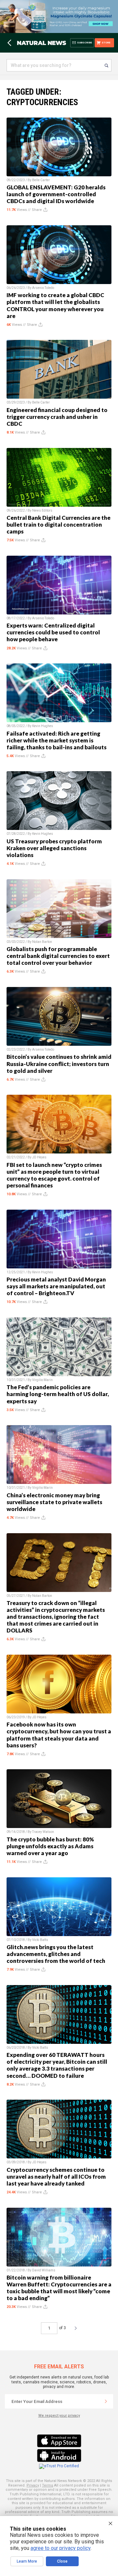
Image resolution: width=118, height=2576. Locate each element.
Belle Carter (41, 180)
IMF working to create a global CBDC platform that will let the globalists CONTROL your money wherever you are (55, 305)
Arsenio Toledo (43, 288)
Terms (48, 2485)
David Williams (44, 2270)
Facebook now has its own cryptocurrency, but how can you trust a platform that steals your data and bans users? (59, 1735)
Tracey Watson (43, 1832)
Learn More (27, 2561)
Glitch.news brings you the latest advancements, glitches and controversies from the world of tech (56, 1954)
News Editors (42, 510)
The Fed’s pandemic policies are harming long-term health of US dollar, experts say (58, 1394)
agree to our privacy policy (60, 2548)
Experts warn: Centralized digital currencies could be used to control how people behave (53, 632)
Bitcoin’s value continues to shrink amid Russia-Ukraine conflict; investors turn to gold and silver (59, 1064)
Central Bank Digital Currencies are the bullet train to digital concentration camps (59, 525)
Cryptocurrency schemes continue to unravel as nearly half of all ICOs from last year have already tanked (56, 2177)
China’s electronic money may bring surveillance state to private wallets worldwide (54, 1502)
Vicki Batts (40, 1940)
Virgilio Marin (42, 1380)
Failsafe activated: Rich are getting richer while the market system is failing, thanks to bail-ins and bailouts (57, 740)
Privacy (33, 2485)
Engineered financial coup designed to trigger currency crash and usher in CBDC (57, 417)
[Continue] (106, 2401)
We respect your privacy (59, 2416)
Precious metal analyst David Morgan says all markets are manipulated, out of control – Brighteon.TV (56, 1286)
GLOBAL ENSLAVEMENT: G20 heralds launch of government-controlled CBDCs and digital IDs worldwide (56, 194)
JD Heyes (39, 1157)
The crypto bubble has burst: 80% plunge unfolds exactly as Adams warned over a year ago (50, 1846)
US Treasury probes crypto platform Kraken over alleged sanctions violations (54, 848)
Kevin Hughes (43, 726)
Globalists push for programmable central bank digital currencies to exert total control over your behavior (58, 956)
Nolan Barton (42, 942)
